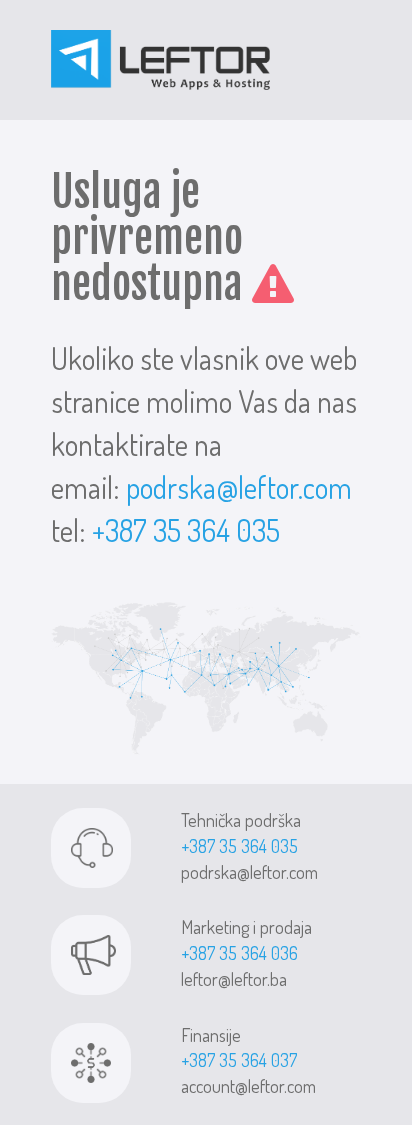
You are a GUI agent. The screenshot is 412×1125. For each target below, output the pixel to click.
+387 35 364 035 (186, 530)
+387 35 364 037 (239, 1060)
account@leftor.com (248, 1086)
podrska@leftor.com (239, 487)
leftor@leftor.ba (234, 979)
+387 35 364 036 (239, 953)
